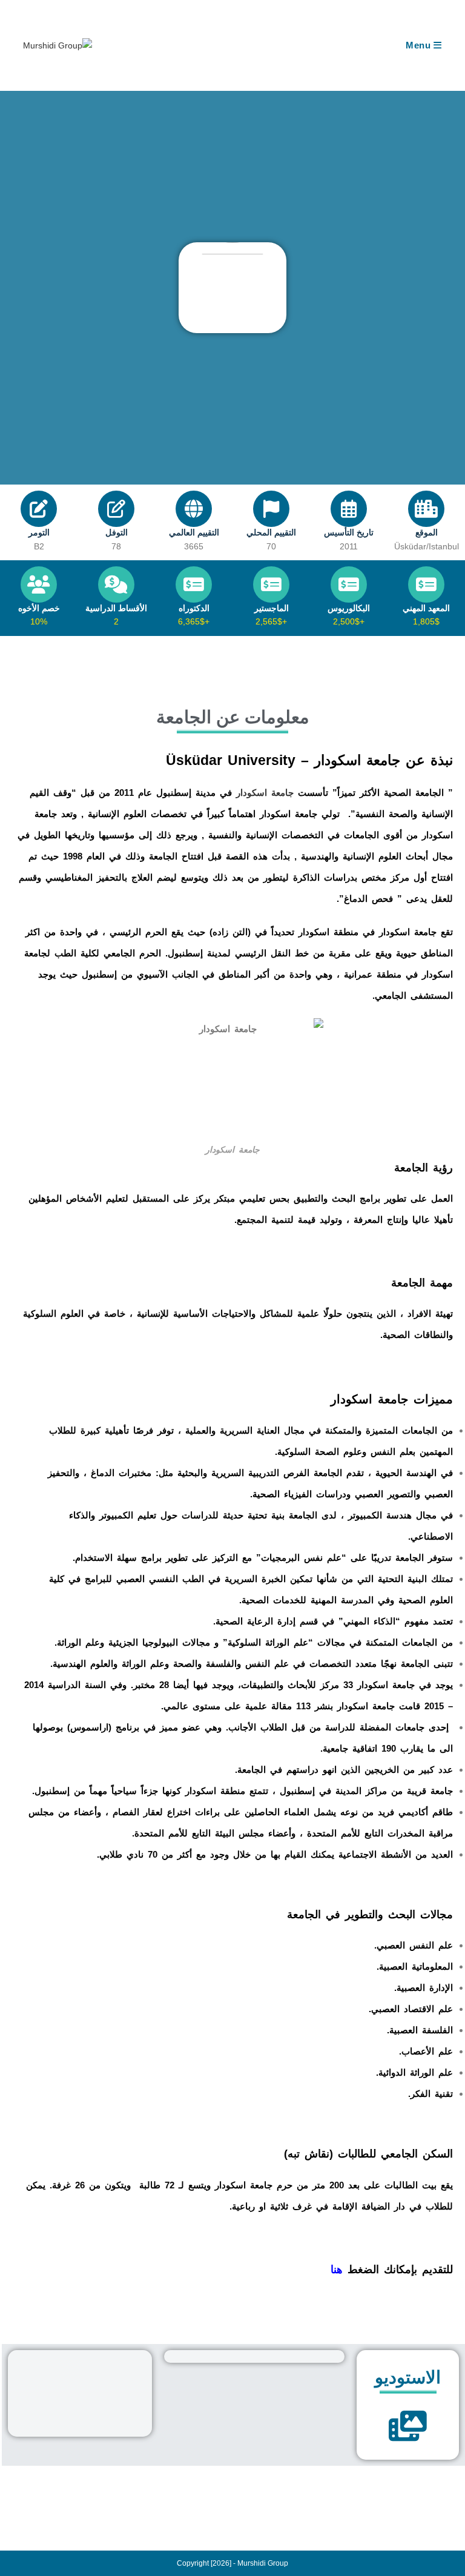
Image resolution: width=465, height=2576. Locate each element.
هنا (337, 2270)
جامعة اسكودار (265, 793)
